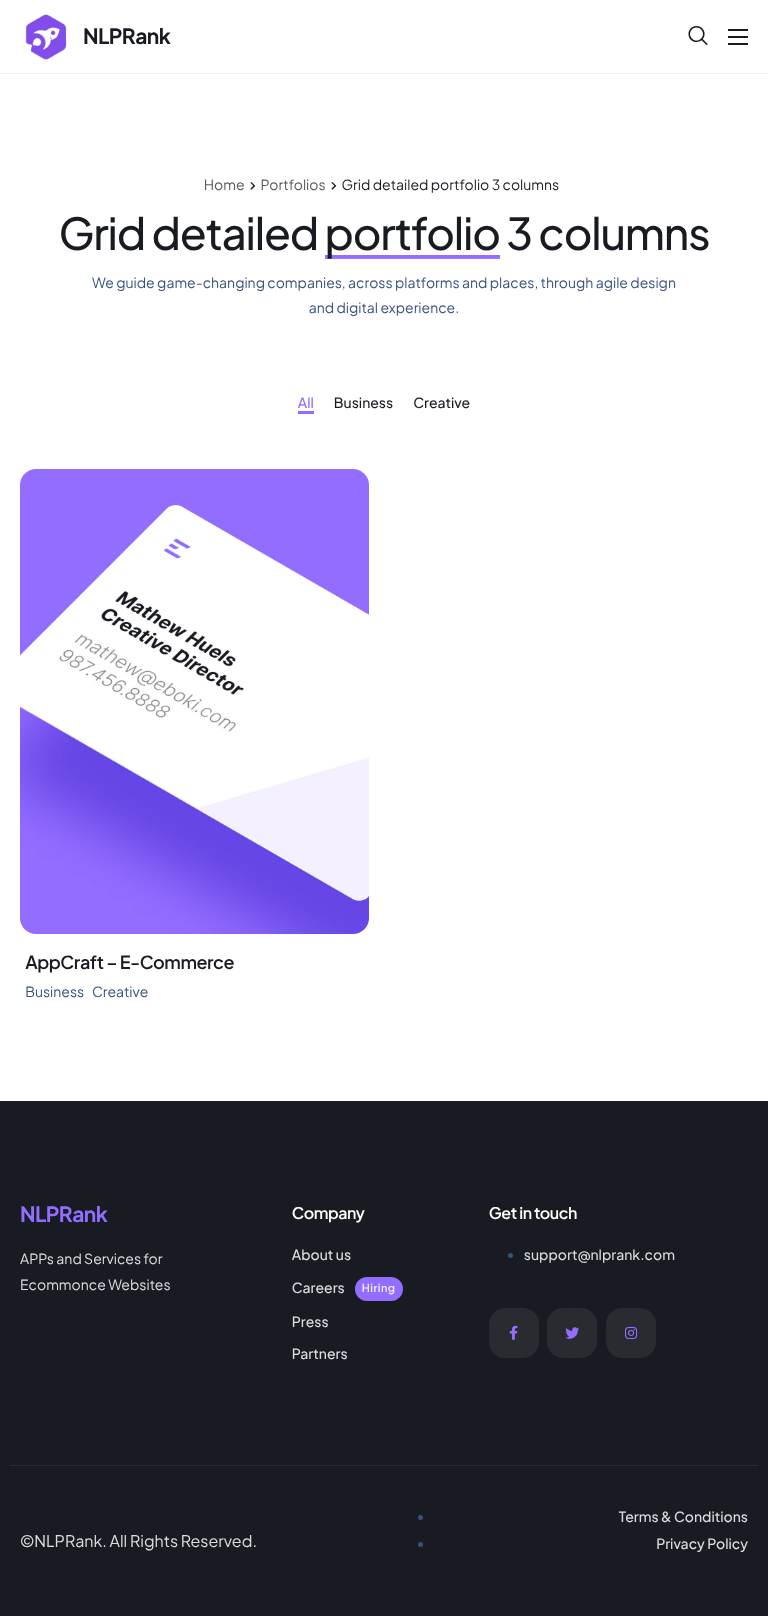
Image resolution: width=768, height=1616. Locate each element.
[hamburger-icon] (738, 37)
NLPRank (126, 35)
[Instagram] (631, 1333)
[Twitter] (572, 1333)
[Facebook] (514, 1333)
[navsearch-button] (698, 36)
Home (224, 185)
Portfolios (293, 185)
